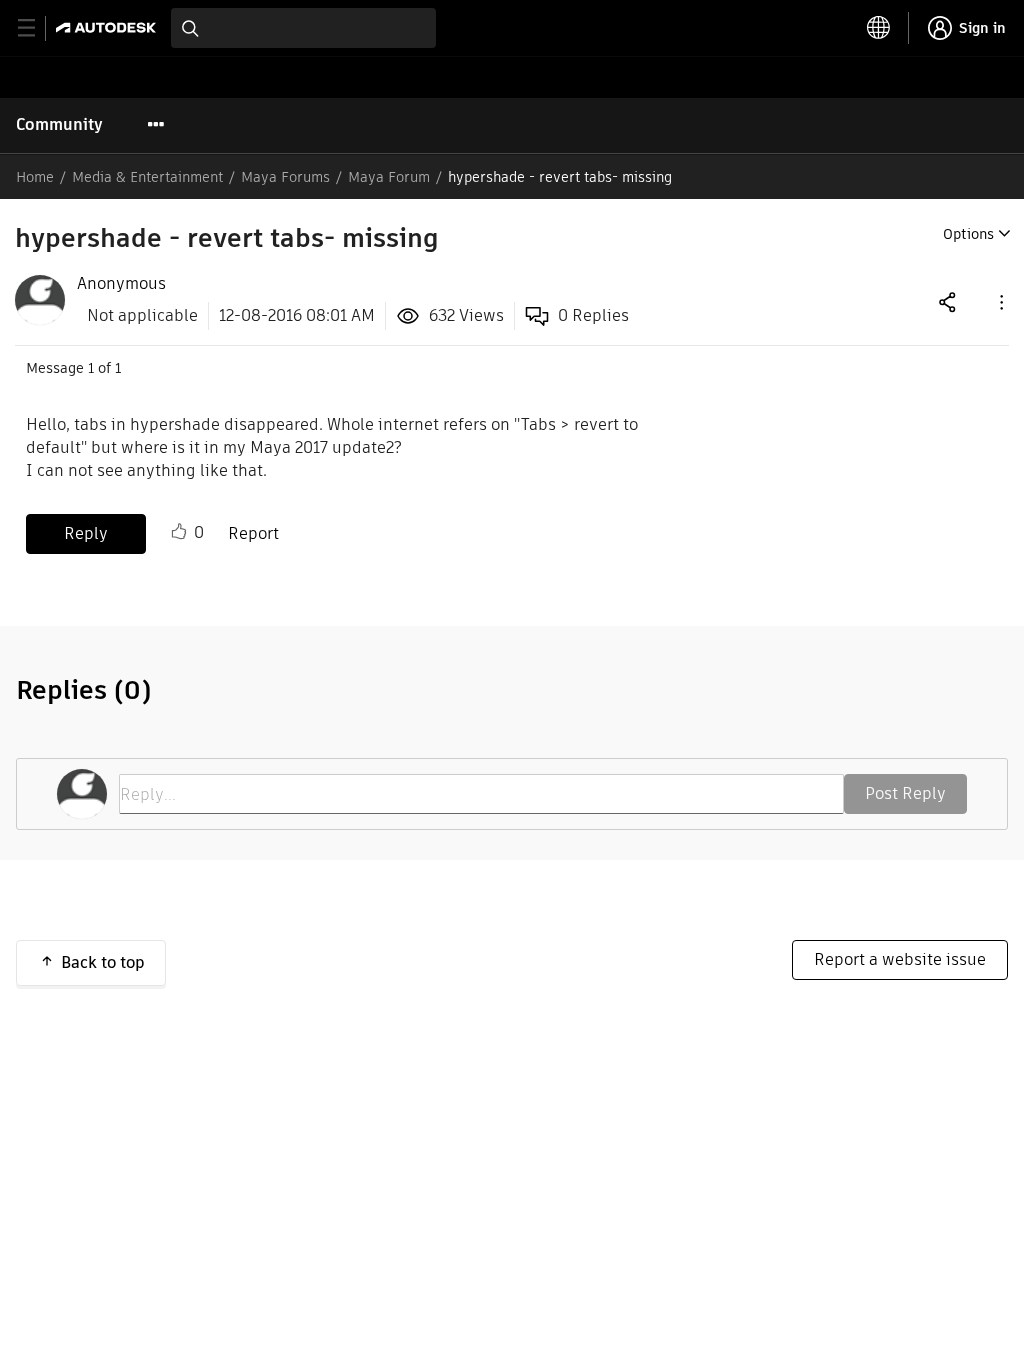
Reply (86, 533)
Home (35, 177)
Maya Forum (389, 177)
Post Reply (905, 793)
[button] (1000, 301)
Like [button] (179, 532)
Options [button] (968, 234)
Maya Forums (285, 177)
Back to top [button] (103, 962)
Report (253, 533)
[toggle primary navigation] (37, 28)
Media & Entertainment (147, 177)
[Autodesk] (108, 27)
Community (59, 124)
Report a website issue (900, 959)
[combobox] (303, 28)
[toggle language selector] (879, 28)
